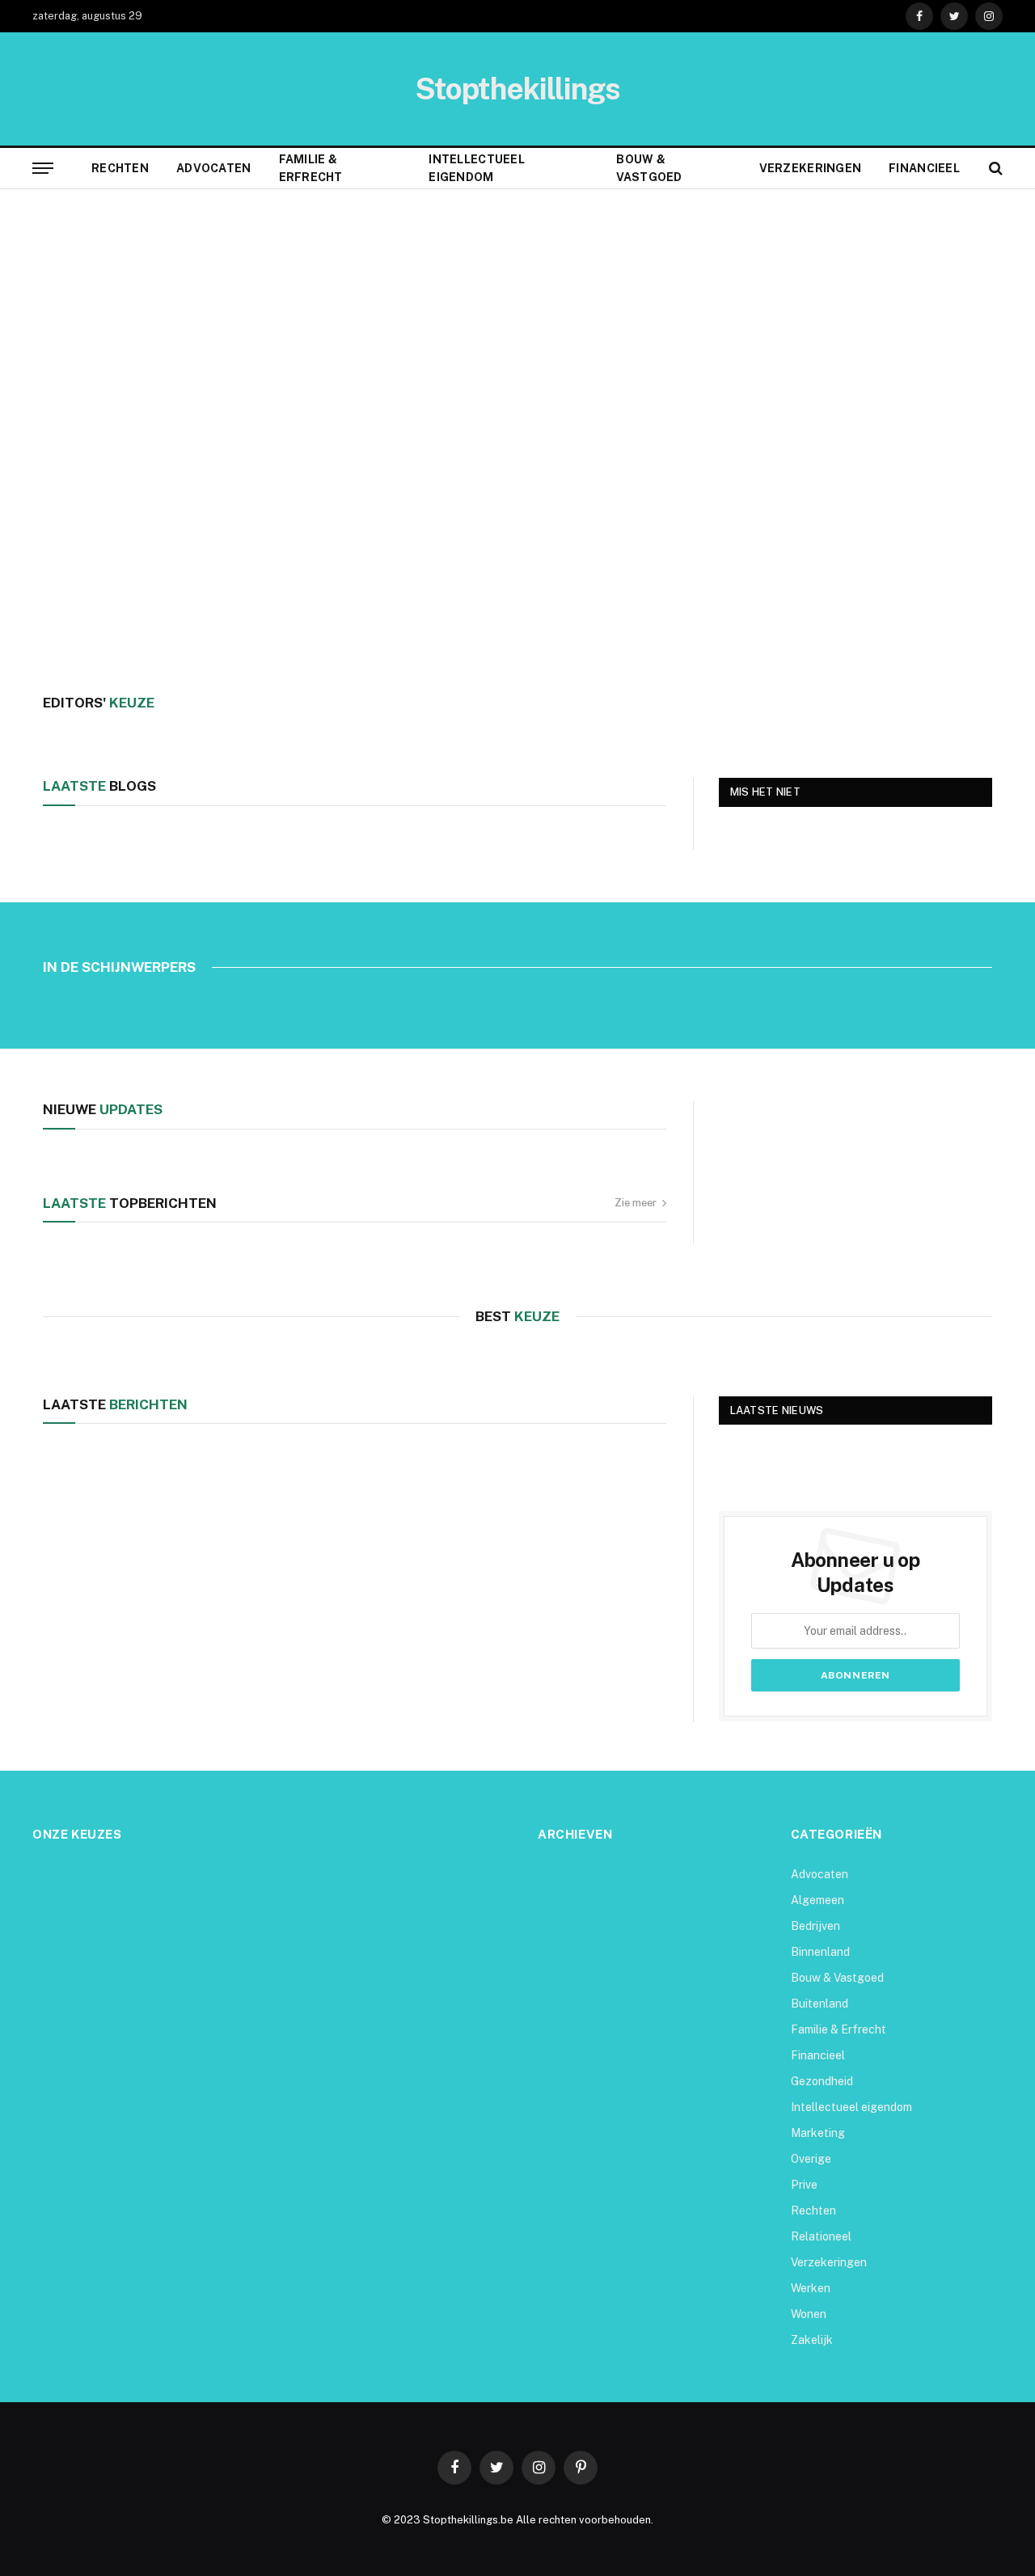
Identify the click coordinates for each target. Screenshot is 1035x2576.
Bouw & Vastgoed (649, 168)
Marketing (818, 2133)
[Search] (994, 169)
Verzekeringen (811, 168)
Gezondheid (822, 2081)
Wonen (809, 2314)
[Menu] (43, 169)
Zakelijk (812, 2340)
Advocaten (214, 168)
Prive (804, 2185)
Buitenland (820, 2004)
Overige (811, 2159)
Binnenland (820, 1952)
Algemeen (817, 1900)
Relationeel (821, 2236)
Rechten (120, 168)
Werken (811, 2288)
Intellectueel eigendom (477, 168)
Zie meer (636, 1203)
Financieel (924, 168)
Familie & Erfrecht (311, 168)
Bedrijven (815, 1926)
